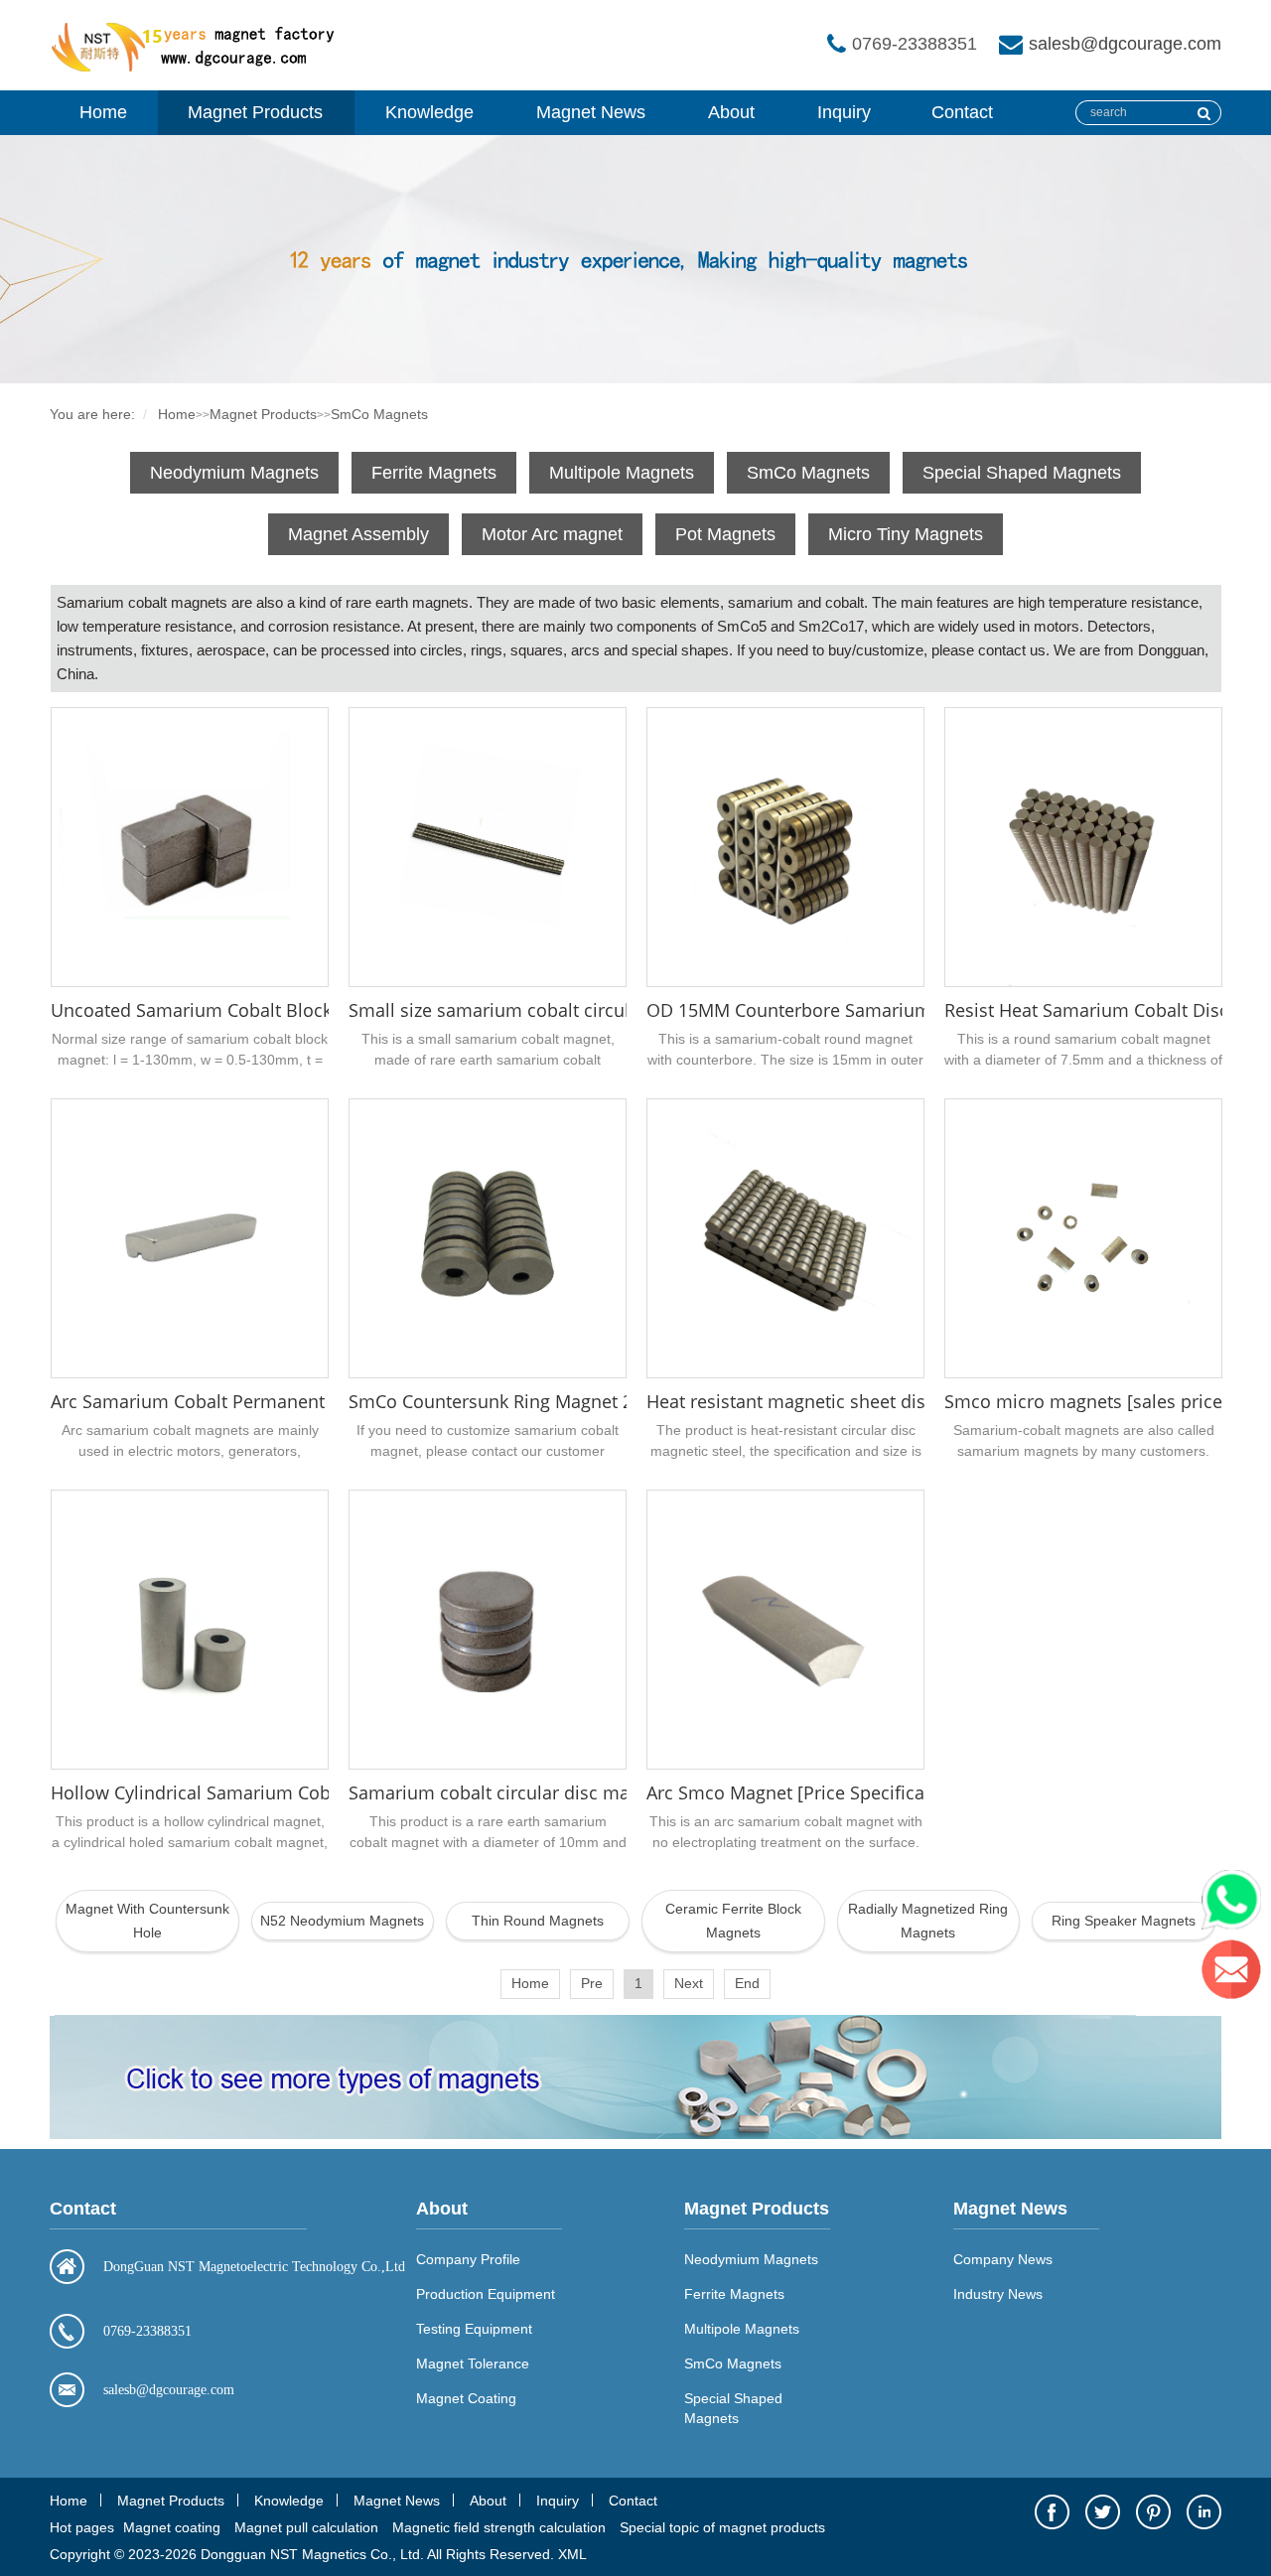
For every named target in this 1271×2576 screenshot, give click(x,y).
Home (103, 112)
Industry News (998, 2294)
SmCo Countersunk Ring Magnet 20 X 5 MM (529, 1401)
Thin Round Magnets (538, 1921)
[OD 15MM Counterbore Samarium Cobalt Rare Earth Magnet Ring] (785, 847)
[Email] (1236, 1974)
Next (689, 1983)
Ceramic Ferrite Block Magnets (733, 1921)
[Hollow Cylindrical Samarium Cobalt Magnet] (190, 1630)
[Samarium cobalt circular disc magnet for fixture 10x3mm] (488, 1630)
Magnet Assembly (358, 534)
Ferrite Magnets (434, 473)
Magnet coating (172, 2527)
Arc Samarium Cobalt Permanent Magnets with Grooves (283, 1401)
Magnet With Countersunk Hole (147, 1921)
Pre (592, 1983)
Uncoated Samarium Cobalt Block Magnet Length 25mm (285, 1010)
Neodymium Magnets (234, 473)
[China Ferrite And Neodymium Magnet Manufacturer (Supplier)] (199, 68)
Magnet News (591, 112)
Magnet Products (255, 112)
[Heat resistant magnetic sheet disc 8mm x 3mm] (785, 1238)
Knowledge (429, 112)
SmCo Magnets (379, 414)
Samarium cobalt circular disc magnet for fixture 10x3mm (590, 1792)
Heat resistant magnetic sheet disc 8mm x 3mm (846, 1401)
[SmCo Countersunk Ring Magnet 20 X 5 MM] (488, 1238)
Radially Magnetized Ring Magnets (928, 1921)
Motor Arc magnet (552, 534)
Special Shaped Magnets (1022, 473)
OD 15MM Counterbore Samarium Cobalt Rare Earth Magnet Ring (918, 1010)
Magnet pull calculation (306, 2527)
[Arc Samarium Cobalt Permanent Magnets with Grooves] (190, 1238)
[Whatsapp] (1236, 1905)
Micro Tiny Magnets (906, 534)
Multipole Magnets (622, 473)
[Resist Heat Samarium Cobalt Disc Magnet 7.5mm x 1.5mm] (1083, 847)
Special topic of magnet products (722, 2527)
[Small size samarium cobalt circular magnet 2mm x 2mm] (488, 847)
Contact (962, 112)
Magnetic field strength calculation (499, 2527)
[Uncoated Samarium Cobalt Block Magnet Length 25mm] (190, 847)
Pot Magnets (725, 534)
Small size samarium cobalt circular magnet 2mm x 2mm (587, 1010)
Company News (1003, 2259)
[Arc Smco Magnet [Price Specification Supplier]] (785, 1630)
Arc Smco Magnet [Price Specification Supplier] (842, 1792)
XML (572, 2554)
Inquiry (844, 112)
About (731, 112)
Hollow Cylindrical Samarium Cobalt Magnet (235, 1792)
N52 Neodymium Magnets (342, 1921)
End (747, 1983)
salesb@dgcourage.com (1125, 44)
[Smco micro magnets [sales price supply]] (1083, 1238)
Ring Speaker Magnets (1124, 1921)
